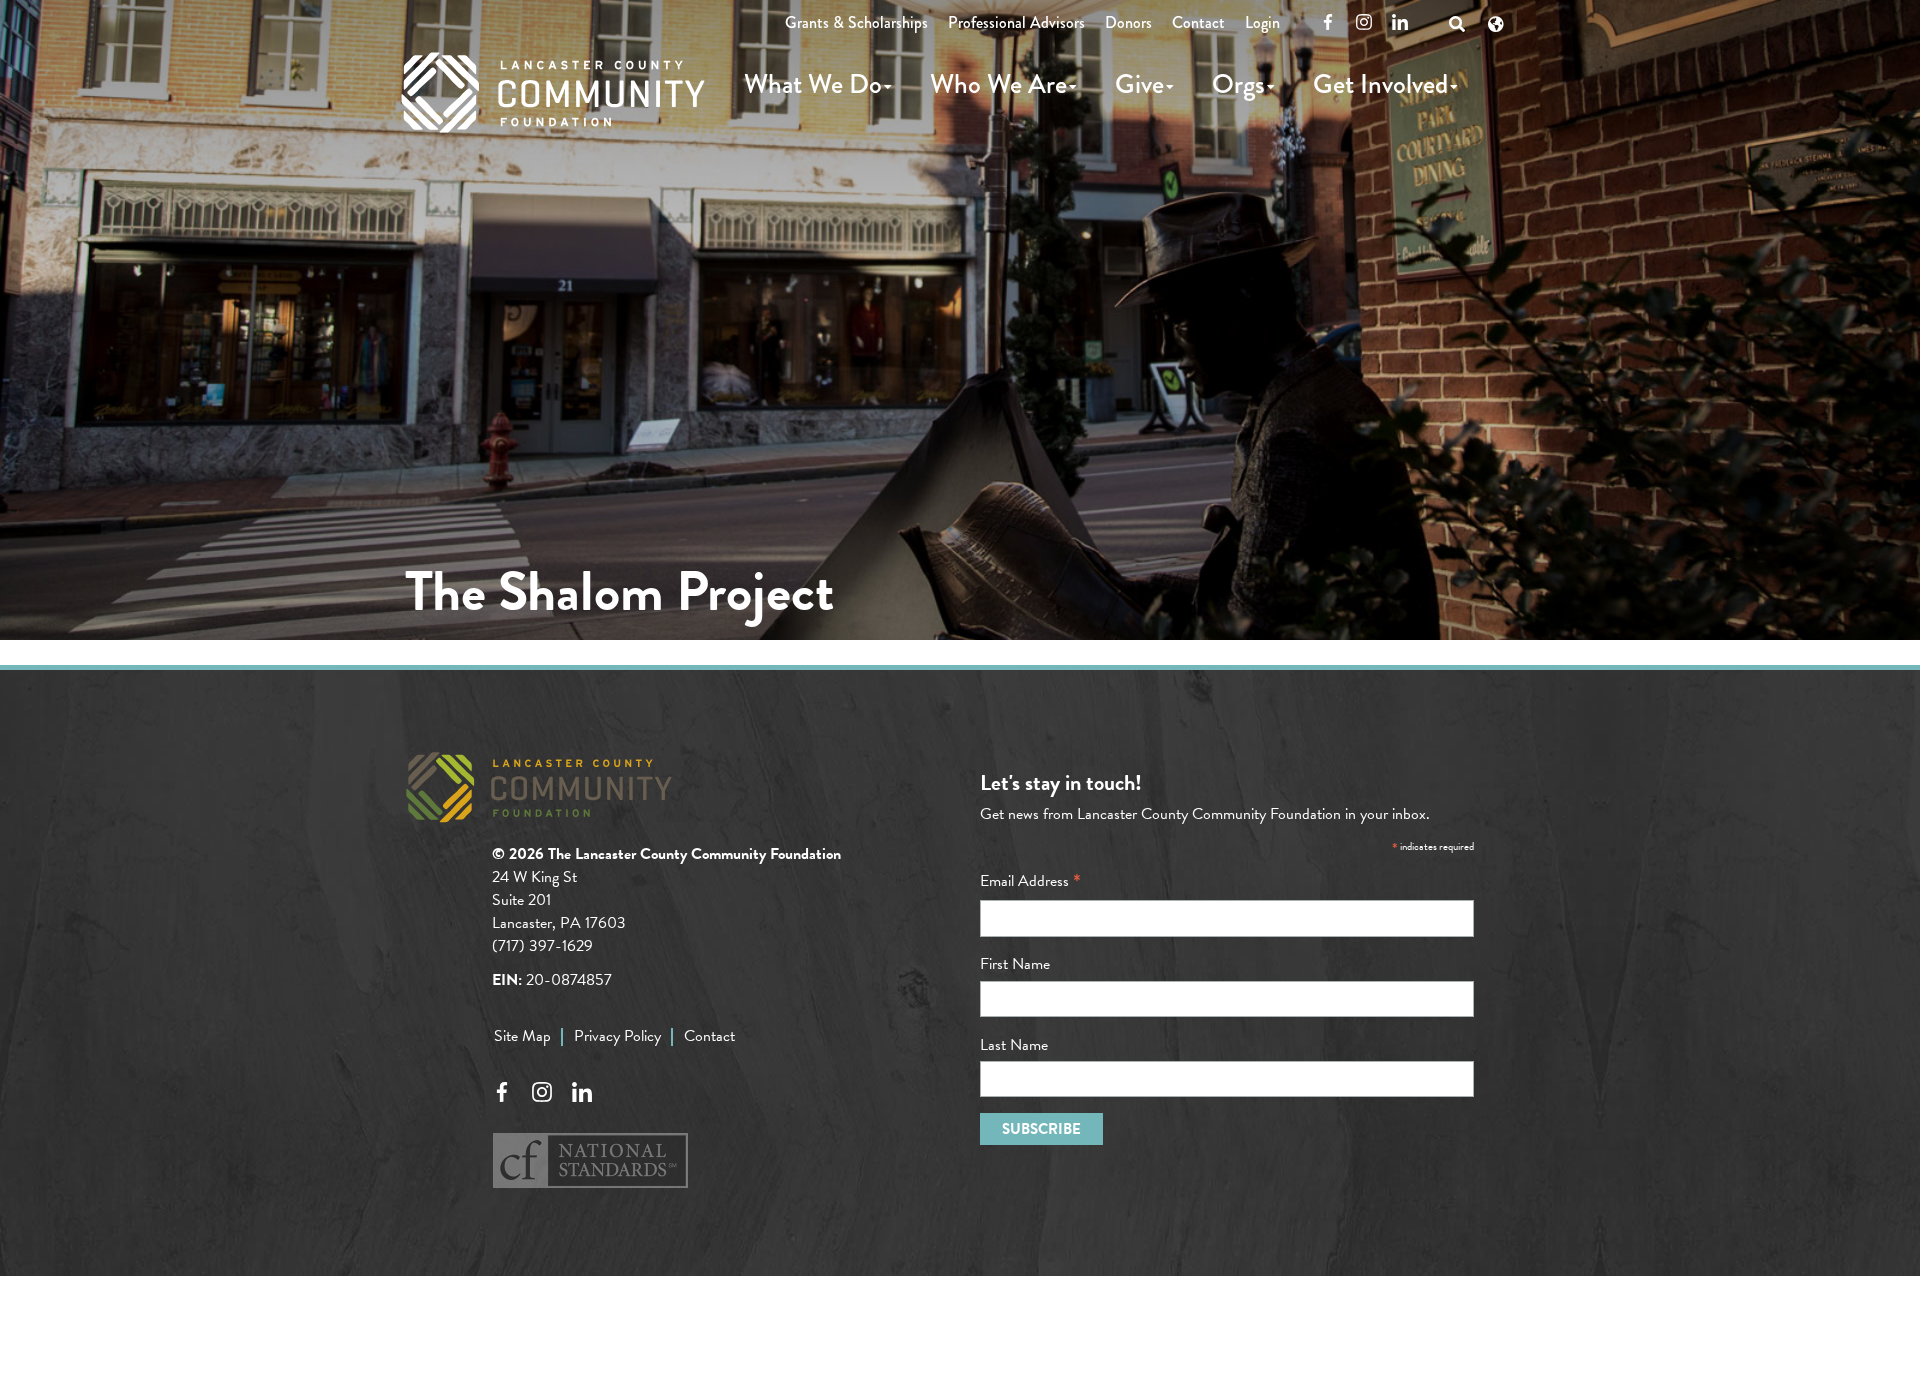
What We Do (813, 84)
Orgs (1238, 84)
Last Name (1014, 1045)
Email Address (1030, 881)
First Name (1015, 964)
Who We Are (998, 84)
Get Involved (1380, 84)
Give (1139, 84)
